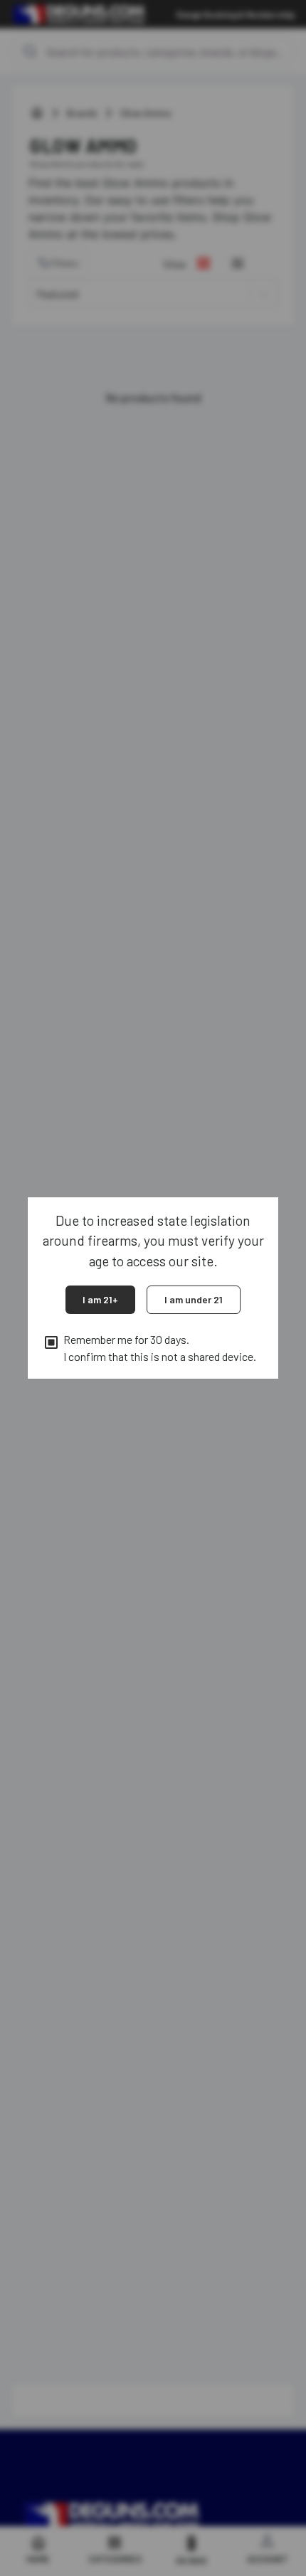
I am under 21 (194, 1299)
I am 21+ (100, 1299)
